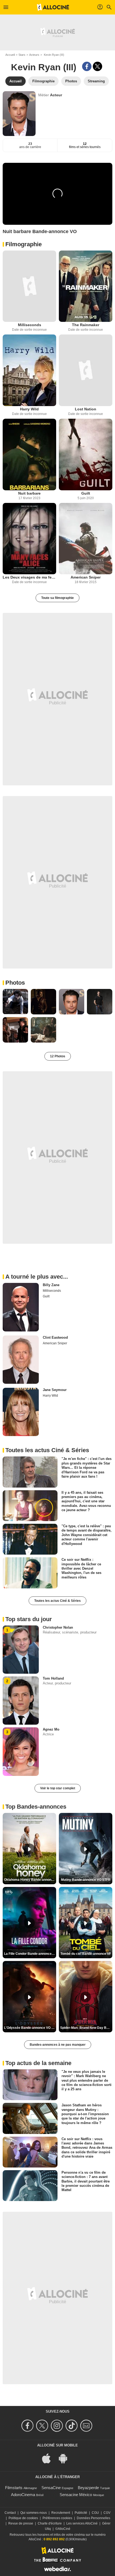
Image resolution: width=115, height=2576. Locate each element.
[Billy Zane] (21, 1307)
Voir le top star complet (58, 1788)
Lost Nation (86, 409)
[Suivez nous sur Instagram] (58, 2426)
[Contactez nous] (87, 2426)
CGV (107, 2513)
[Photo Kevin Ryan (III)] (15, 1002)
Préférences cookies (57, 2518)
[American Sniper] (86, 539)
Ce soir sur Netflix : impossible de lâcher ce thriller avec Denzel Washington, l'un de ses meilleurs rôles (81, 1568)
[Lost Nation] (86, 370)
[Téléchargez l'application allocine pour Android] (66, 2458)
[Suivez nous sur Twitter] (43, 2426)
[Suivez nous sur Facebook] (28, 2426)
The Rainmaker (86, 325)
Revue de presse (21, 2523)
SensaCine (51, 2488)
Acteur (56, 95)
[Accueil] (53, 7)
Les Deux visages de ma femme (29, 577)
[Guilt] (86, 455)
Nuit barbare (29, 493)
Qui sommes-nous (34, 2513)
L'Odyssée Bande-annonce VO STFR (30, 2028)
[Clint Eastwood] (21, 1360)
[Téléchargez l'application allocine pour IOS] (49, 2458)
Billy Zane (51, 1285)
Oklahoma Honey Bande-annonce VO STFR (30, 1880)
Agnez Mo (51, 1729)
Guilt (86, 493)
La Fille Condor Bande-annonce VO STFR (30, 1954)
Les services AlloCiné (82, 2523)
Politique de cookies (23, 2518)
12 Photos (58, 1056)
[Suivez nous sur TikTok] (72, 2426)
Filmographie (24, 244)
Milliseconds (30, 325)
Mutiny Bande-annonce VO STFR (86, 1880)
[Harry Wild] (29, 370)
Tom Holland (53, 1678)
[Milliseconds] (29, 286)
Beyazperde (88, 2488)
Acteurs (34, 55)
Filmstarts (14, 2488)
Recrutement (61, 2513)
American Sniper (86, 577)
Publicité (81, 2513)
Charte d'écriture (50, 2523)
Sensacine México (76, 2495)
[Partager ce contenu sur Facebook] (87, 66)
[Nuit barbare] (29, 455)
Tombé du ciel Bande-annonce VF (86, 1954)
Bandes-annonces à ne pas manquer (58, 2045)
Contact (10, 2513)
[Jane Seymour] (21, 1412)
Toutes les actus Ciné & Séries (57, 1601)
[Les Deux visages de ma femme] (29, 539)
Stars (22, 55)
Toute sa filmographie (57, 598)
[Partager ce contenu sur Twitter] (97, 66)
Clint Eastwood (55, 1337)
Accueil (10, 55)
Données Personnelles (93, 2518)
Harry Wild (29, 409)
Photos (15, 983)
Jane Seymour (55, 1390)
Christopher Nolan (58, 1627)
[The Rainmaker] (86, 286)
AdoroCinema (23, 2495)
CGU (95, 2513)
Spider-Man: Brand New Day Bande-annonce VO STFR (86, 2028)
